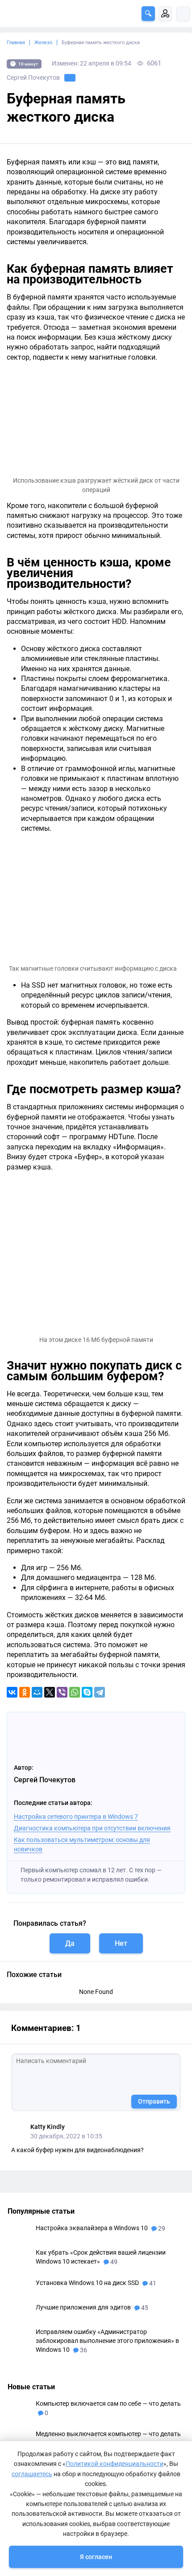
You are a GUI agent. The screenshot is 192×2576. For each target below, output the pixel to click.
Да (70, 1943)
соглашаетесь (32, 2474)
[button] (148, 14)
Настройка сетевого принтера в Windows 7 (76, 1817)
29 (161, 2228)
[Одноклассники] (25, 1692)
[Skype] (87, 1692)
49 (113, 2262)
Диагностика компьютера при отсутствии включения (92, 1828)
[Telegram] (100, 1692)
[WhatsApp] (75, 1692)
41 (152, 2283)
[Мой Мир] (37, 1692)
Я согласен (96, 2557)
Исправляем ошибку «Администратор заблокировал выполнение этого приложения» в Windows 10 (107, 2341)
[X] (50, 1692)
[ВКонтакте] (12, 1692)
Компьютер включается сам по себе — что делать (108, 2404)
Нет (121, 1943)
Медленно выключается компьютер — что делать (108, 2434)
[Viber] (62, 1692)
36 (83, 2350)
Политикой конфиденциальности (115, 2464)
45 (144, 2308)
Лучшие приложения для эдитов (84, 2307)
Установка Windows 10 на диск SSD (88, 2283)
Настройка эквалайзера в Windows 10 (92, 2228)
